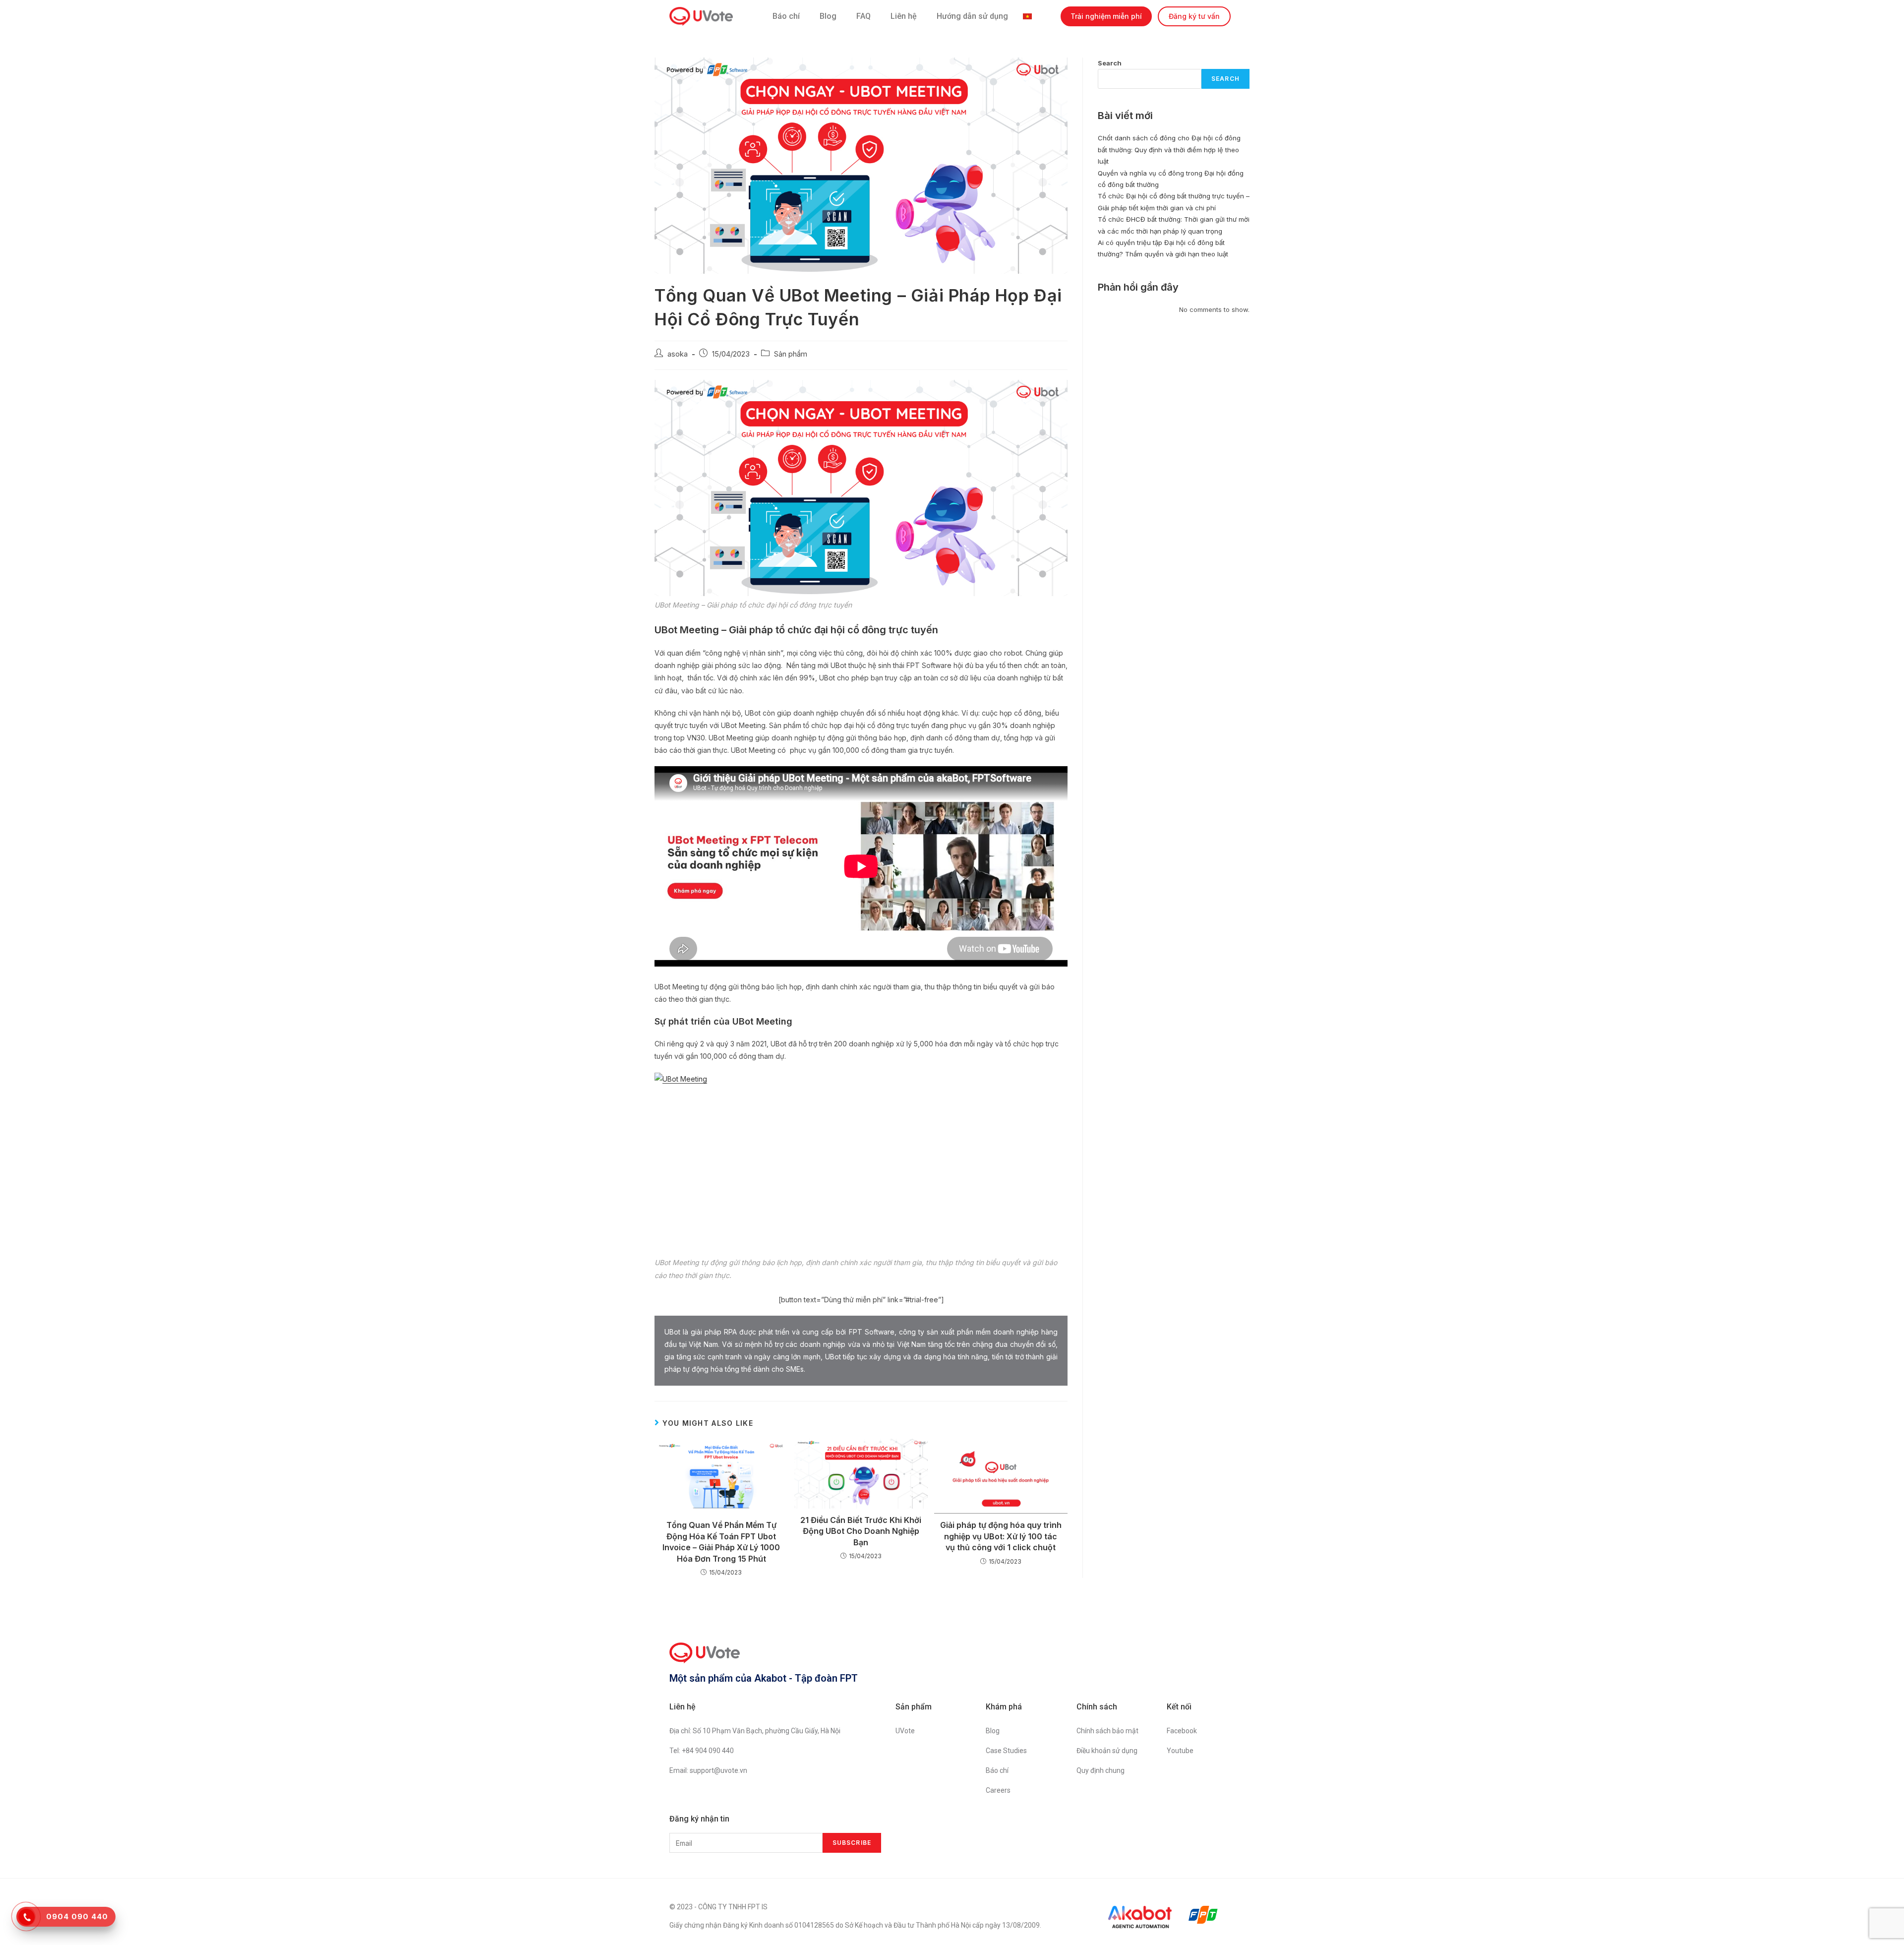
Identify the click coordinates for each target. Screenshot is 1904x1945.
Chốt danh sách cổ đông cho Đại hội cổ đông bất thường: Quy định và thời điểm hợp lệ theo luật (1169, 150)
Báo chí (786, 16)
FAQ (863, 16)
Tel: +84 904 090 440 (702, 1751)
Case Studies (1006, 1751)
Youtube (1180, 1751)
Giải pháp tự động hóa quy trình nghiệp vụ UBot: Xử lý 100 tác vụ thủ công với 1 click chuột (1001, 1536)
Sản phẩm (791, 354)
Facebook (1182, 1731)
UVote (905, 1731)
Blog (828, 16)
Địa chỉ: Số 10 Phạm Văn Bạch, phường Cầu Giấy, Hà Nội (755, 1731)
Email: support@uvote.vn (708, 1770)
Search (1110, 63)
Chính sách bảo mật (1107, 1731)
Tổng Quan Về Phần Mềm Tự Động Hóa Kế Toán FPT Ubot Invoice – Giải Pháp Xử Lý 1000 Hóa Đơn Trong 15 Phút (721, 1542)
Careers (998, 1790)
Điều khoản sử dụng (1107, 1751)
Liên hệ (904, 16)
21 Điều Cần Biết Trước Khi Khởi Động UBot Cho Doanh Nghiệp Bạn (861, 1531)
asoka (678, 354)
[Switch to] (1030, 16)
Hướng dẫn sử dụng (972, 16)
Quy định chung (1101, 1770)
